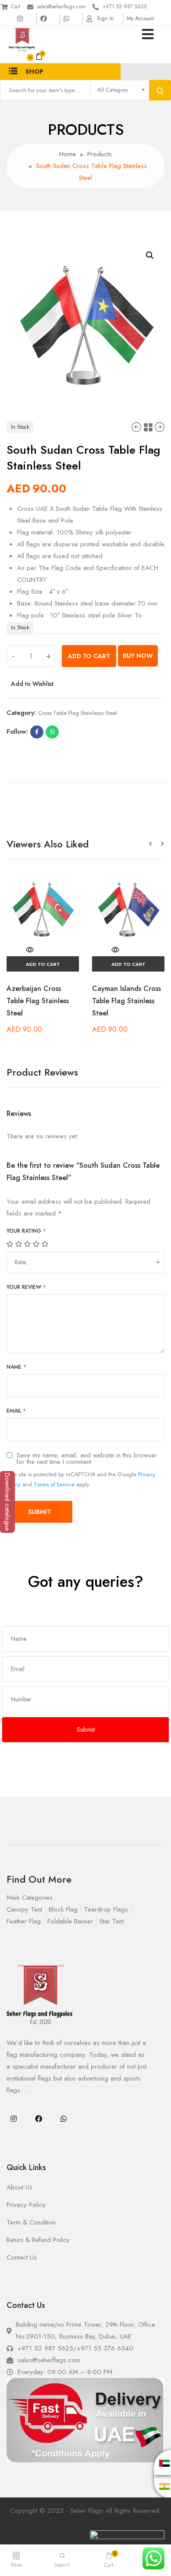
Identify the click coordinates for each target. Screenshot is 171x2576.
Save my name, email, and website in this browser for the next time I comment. (87, 1459)
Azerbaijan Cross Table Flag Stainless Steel (38, 1001)
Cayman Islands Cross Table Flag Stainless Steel (126, 1001)
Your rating (26, 1231)
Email (16, 1411)
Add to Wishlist (32, 684)
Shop (34, 72)
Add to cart (89, 656)
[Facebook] (39, 2119)
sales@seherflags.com (61, 7)
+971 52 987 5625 (125, 7)
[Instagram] (14, 2119)
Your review (26, 1287)
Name (16, 1367)
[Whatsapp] (64, 2119)
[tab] (85, 779)
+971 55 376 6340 (105, 2348)
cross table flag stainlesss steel (78, 713)
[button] (155, 844)
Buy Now (138, 656)
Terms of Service (54, 1484)
